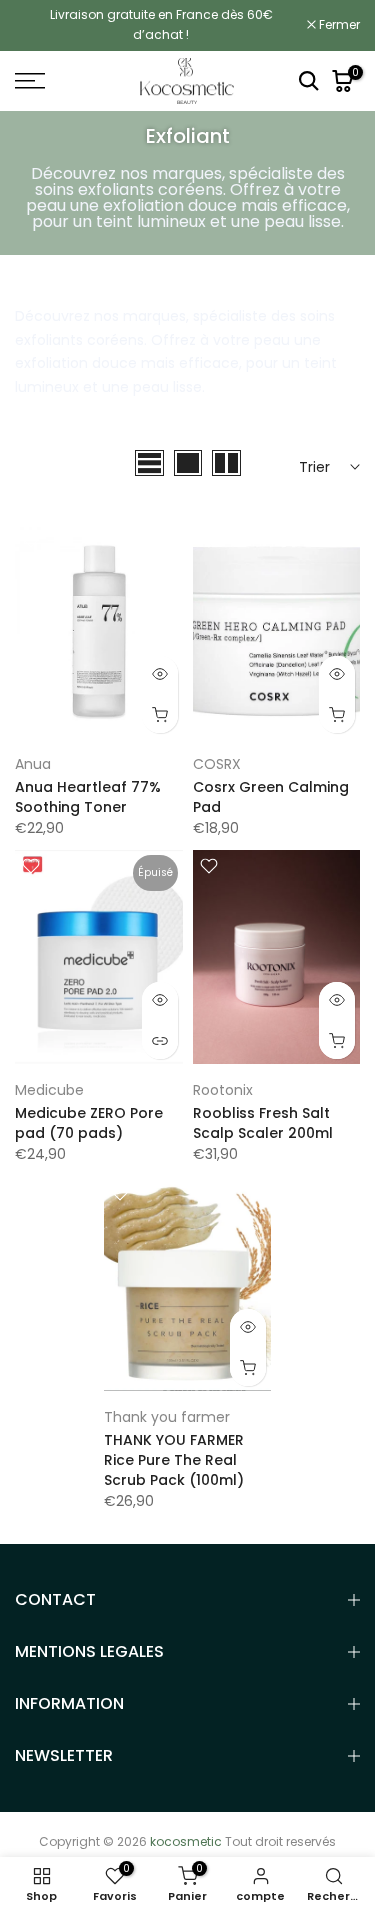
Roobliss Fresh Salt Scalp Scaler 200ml (263, 1123)
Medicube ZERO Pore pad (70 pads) (89, 1123)
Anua (33, 764)
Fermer (338, 25)
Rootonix (223, 1090)
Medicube (49, 1090)
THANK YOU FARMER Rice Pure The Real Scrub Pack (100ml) (174, 1460)
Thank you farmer (167, 1417)
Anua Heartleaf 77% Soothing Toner (88, 797)
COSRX (217, 764)
